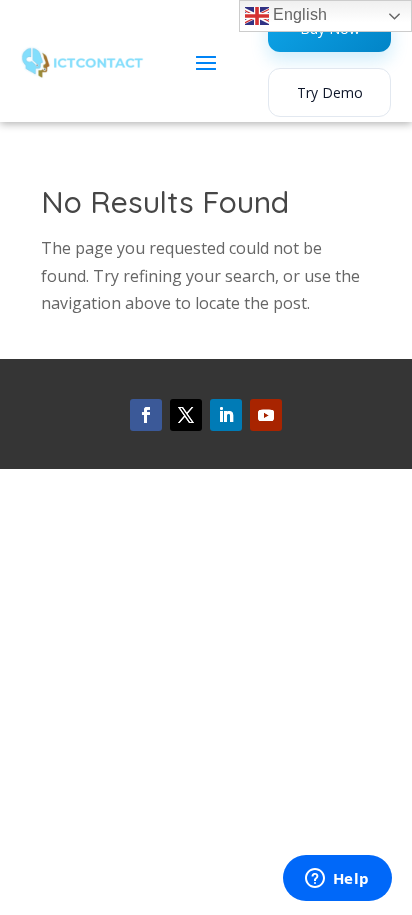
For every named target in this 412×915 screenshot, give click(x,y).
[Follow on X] (186, 415)
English (298, 14)
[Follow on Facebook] (146, 415)
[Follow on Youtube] (266, 415)
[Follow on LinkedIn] (226, 415)
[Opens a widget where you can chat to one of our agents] (337, 880)
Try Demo (330, 92)
